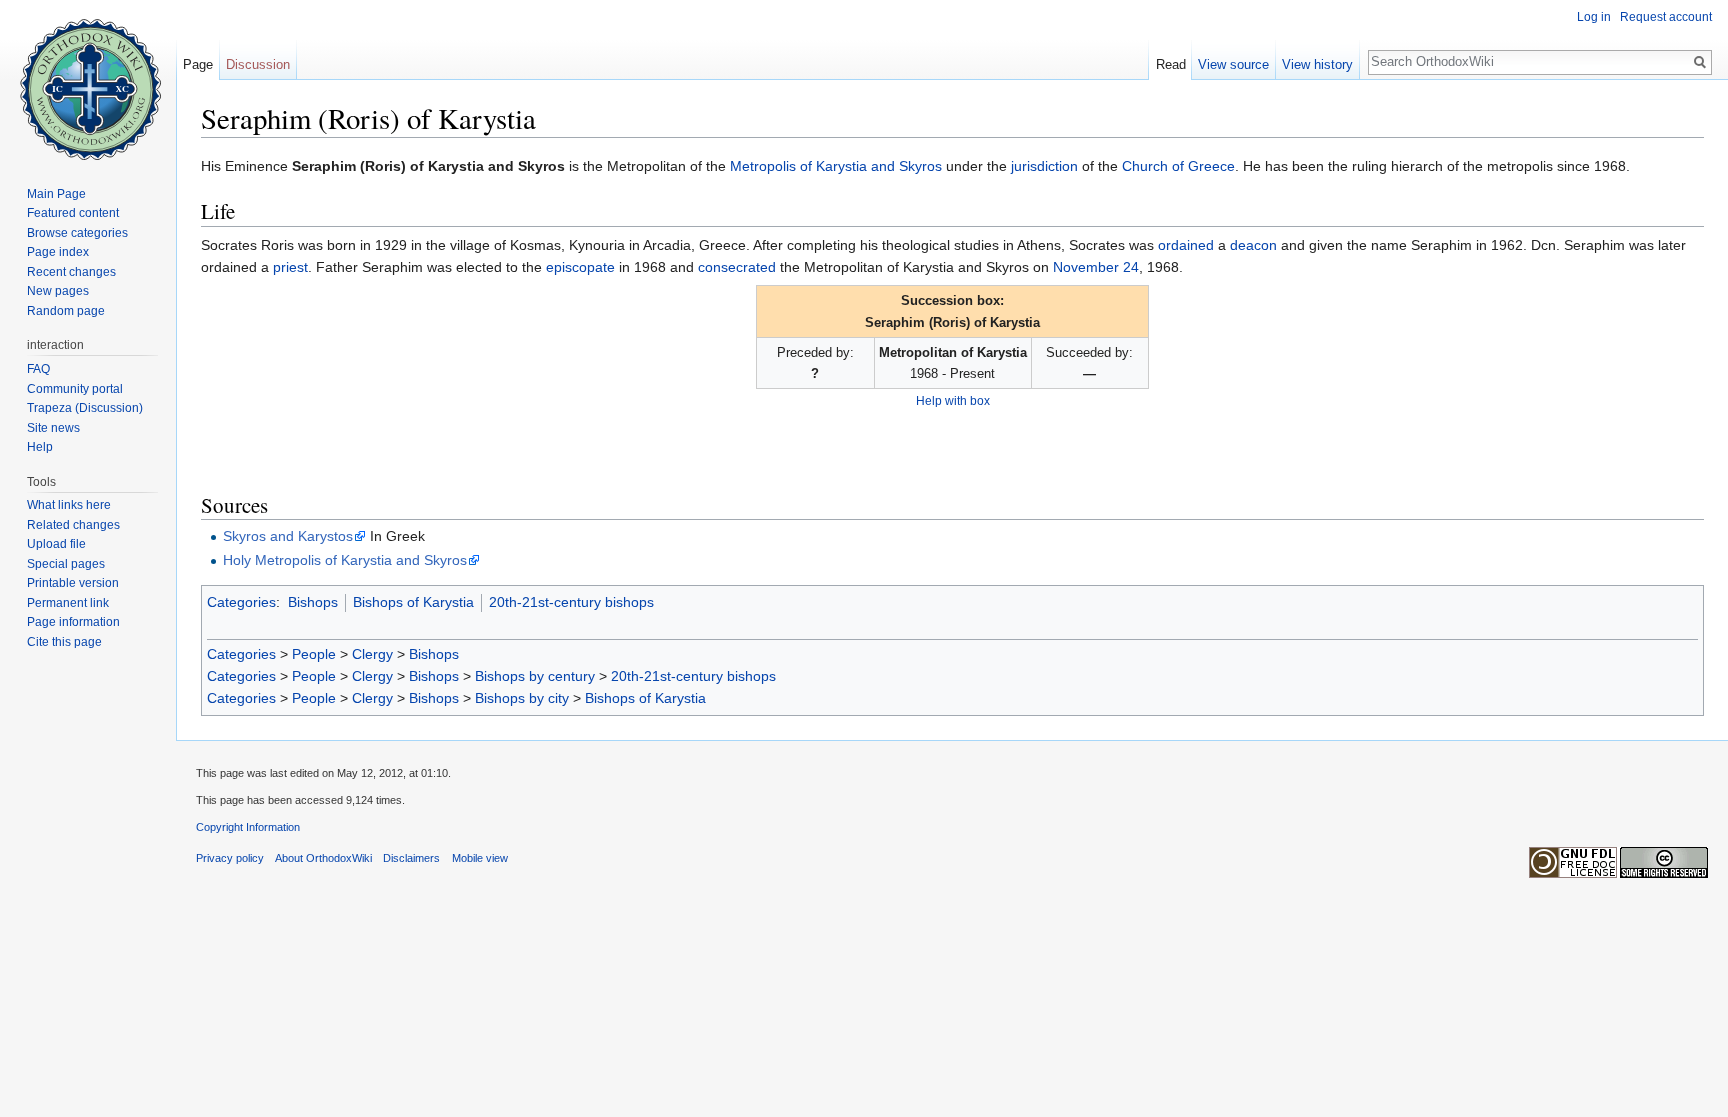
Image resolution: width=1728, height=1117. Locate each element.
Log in (1594, 17)
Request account (1666, 17)
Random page (66, 311)
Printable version (73, 583)
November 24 (1096, 267)
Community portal (75, 389)
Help (40, 447)
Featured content (73, 213)
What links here (69, 505)
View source (1233, 64)
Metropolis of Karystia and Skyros (836, 166)
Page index (58, 252)
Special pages (66, 564)
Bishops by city (522, 698)
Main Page (56, 194)
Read (1171, 64)
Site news (53, 428)
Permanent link (68, 603)
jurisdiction (1044, 166)
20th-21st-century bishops (571, 602)
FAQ (38, 369)
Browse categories (77, 233)
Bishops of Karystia (413, 602)
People (314, 654)
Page (198, 64)
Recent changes (71, 272)
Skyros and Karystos (288, 536)
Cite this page (64, 642)
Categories (241, 602)
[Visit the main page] (88, 80)
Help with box (953, 400)
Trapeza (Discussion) (85, 408)
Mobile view (480, 858)
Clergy (372, 654)
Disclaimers (411, 858)
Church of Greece (1178, 166)
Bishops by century (535, 676)
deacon (1253, 245)
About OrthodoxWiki (323, 858)
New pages (58, 291)
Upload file (56, 544)
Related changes (73, 525)
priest (290, 267)
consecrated (737, 267)
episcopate (580, 267)
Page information (73, 622)
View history (1317, 64)
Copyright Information (248, 827)
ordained (1186, 245)
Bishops (313, 602)
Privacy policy (230, 858)
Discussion (258, 64)
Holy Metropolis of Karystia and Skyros (345, 560)
